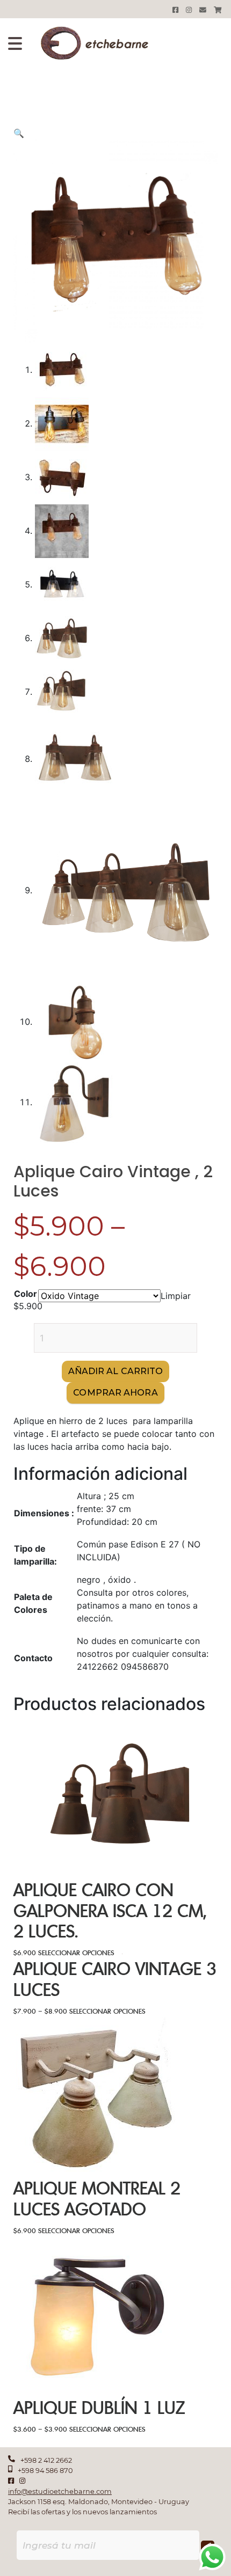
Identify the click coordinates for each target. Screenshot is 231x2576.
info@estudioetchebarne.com (60, 2491)
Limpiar (176, 1296)
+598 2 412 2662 (46, 2460)
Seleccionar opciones (76, 1953)
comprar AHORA (115, 1393)
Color (26, 1294)
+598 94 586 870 (45, 2471)
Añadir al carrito (116, 1371)
